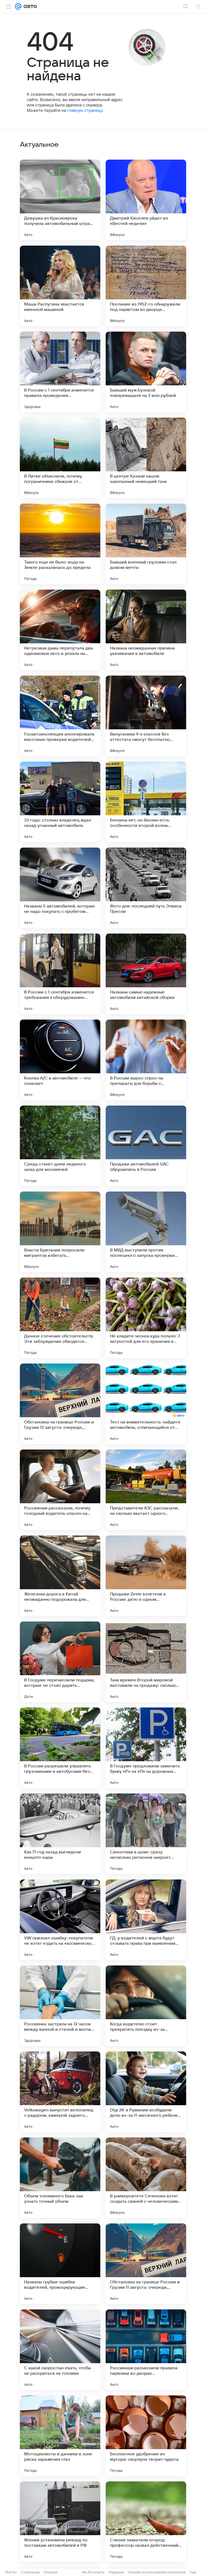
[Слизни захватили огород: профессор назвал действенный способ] (146, 2522)
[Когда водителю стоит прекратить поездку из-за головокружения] (146, 2006)
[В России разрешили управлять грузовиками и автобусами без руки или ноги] (60, 1748)
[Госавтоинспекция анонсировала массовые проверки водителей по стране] (60, 716)
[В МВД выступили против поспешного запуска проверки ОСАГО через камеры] (146, 1232)
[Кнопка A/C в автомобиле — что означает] (60, 1060)
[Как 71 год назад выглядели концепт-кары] (60, 1834)
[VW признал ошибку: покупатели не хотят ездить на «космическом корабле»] (60, 1920)
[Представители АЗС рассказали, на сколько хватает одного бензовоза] (146, 1490)
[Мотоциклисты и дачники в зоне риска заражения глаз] (60, 2436)
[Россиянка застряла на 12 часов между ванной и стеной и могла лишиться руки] (60, 2006)
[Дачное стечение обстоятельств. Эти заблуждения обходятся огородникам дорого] (60, 1318)
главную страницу (85, 110)
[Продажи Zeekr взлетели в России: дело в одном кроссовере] (146, 1576)
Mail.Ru (11, 2572)
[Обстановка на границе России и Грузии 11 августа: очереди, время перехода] (146, 2264)
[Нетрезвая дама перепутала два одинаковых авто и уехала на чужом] (60, 630)
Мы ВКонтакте (93, 2572)
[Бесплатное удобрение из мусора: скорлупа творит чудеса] (146, 2436)
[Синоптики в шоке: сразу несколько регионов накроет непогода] (146, 1834)
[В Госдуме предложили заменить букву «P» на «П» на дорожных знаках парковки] (146, 1748)
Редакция (116, 2572)
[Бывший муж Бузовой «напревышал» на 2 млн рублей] (146, 372)
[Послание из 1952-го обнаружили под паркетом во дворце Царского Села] (146, 286)
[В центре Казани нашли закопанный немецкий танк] (146, 458)
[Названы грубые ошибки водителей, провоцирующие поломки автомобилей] (60, 2264)
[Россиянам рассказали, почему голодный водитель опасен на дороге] (60, 1490)
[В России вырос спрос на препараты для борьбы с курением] (146, 1060)
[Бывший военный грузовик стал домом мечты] (146, 544)
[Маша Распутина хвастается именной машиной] (60, 286)
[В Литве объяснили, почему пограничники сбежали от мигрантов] (60, 458)
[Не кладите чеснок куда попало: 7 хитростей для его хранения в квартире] (146, 1318)
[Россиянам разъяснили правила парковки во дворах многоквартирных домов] (146, 2350)
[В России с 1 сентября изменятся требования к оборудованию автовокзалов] (60, 974)
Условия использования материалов (157, 2572)
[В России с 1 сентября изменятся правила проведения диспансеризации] (60, 372)
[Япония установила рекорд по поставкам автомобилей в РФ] (60, 2522)
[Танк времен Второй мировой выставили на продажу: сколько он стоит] (146, 1662)
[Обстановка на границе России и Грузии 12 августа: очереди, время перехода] (60, 1404)
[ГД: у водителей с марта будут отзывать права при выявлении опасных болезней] (146, 1920)
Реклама (51, 2572)
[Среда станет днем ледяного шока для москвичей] (60, 1146)
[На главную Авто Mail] (29, 6)
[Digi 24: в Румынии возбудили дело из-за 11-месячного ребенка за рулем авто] (146, 2092)
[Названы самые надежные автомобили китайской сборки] (146, 974)
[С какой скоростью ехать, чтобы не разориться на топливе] (60, 2350)
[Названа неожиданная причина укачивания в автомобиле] (146, 630)
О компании (30, 2572)
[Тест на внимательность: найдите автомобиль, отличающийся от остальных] (146, 1404)
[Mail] (18, 6)
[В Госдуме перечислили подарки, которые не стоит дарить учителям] (60, 1662)
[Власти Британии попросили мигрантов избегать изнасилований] (60, 1232)
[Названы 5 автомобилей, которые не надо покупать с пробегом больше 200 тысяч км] (60, 888)
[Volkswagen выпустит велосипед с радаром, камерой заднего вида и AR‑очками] (60, 2092)
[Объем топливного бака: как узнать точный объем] (60, 2178)
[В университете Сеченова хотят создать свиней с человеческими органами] (146, 2178)
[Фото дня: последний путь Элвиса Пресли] (146, 888)
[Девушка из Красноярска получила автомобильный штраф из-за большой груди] (60, 200)
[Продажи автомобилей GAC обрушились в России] (146, 1146)
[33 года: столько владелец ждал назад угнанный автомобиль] (60, 802)
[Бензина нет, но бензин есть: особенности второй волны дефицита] (146, 802)
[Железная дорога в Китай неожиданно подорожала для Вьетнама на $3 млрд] (60, 1576)
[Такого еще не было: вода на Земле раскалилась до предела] (60, 544)
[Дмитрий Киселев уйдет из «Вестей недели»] (146, 200)
